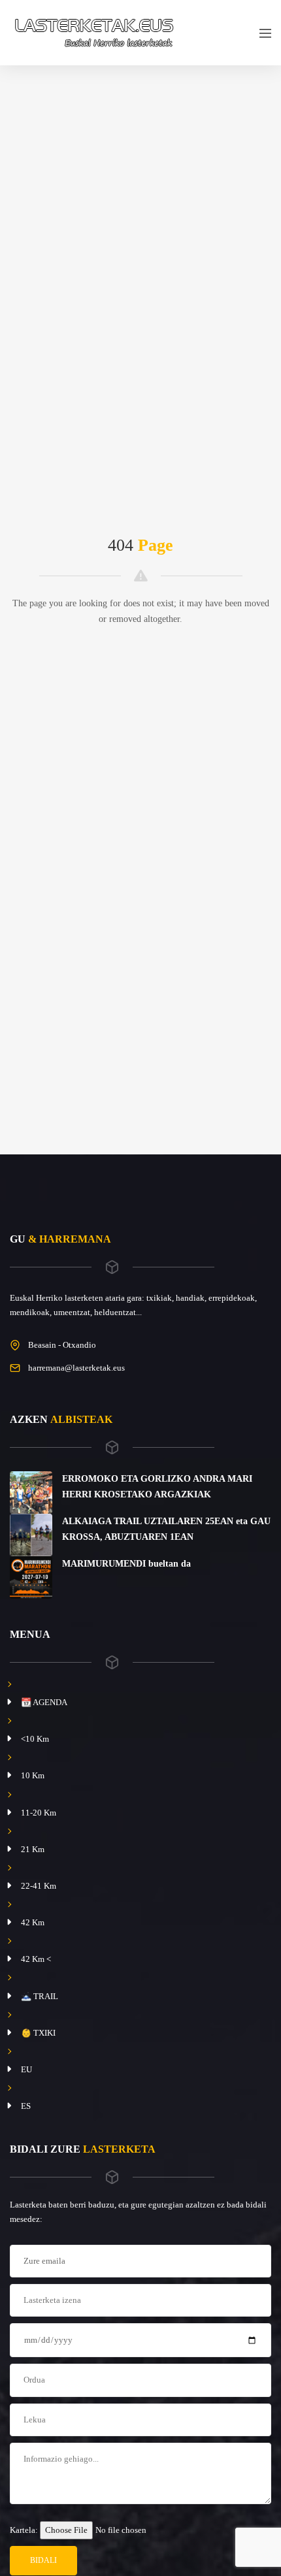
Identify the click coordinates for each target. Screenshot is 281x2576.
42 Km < (36, 1959)
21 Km (33, 1849)
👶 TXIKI (38, 2033)
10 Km (33, 1775)
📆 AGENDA (44, 1702)
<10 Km (35, 1739)
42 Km (33, 1922)
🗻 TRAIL (40, 1996)
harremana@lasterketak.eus (76, 1368)
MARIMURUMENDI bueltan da (126, 1564)
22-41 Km (39, 1886)
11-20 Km (39, 1813)
